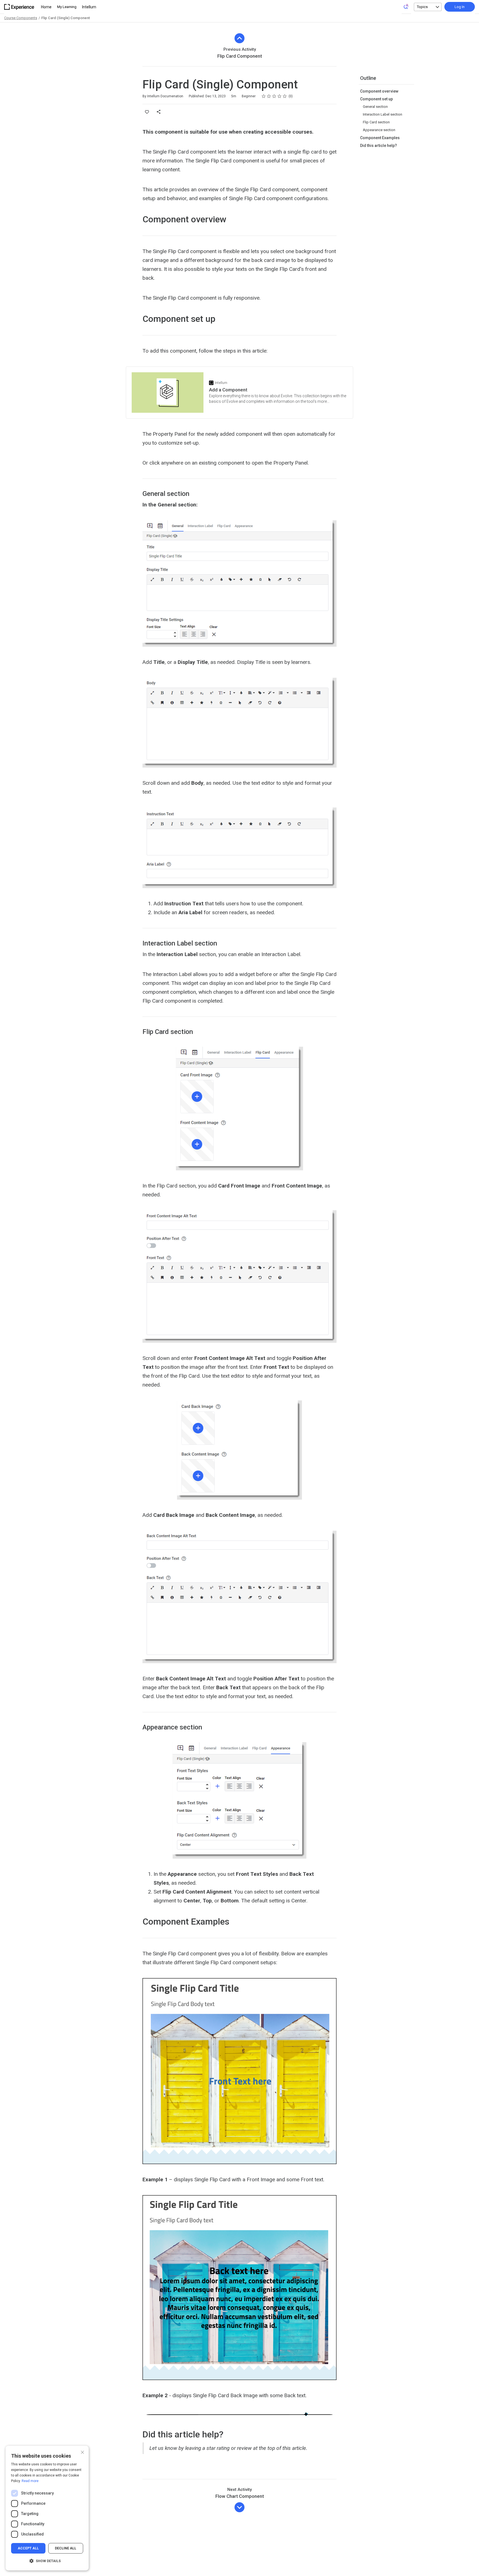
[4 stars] (280, 96)
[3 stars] (274, 96)
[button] (47, 2561)
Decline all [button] (66, 2548)
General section (375, 107)
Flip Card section (376, 122)
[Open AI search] (406, 6)
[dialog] (47, 2508)
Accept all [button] (28, 2548)
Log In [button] (460, 7)
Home (46, 7)
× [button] (82, 2452)
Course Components (21, 18)
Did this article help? (379, 146)
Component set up (376, 99)
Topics (422, 7)
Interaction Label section (383, 114)
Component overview (379, 91)
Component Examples (380, 138)
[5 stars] (285, 96)
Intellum (89, 7)
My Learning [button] (67, 7)
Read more (30, 2481)
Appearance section (379, 130)
